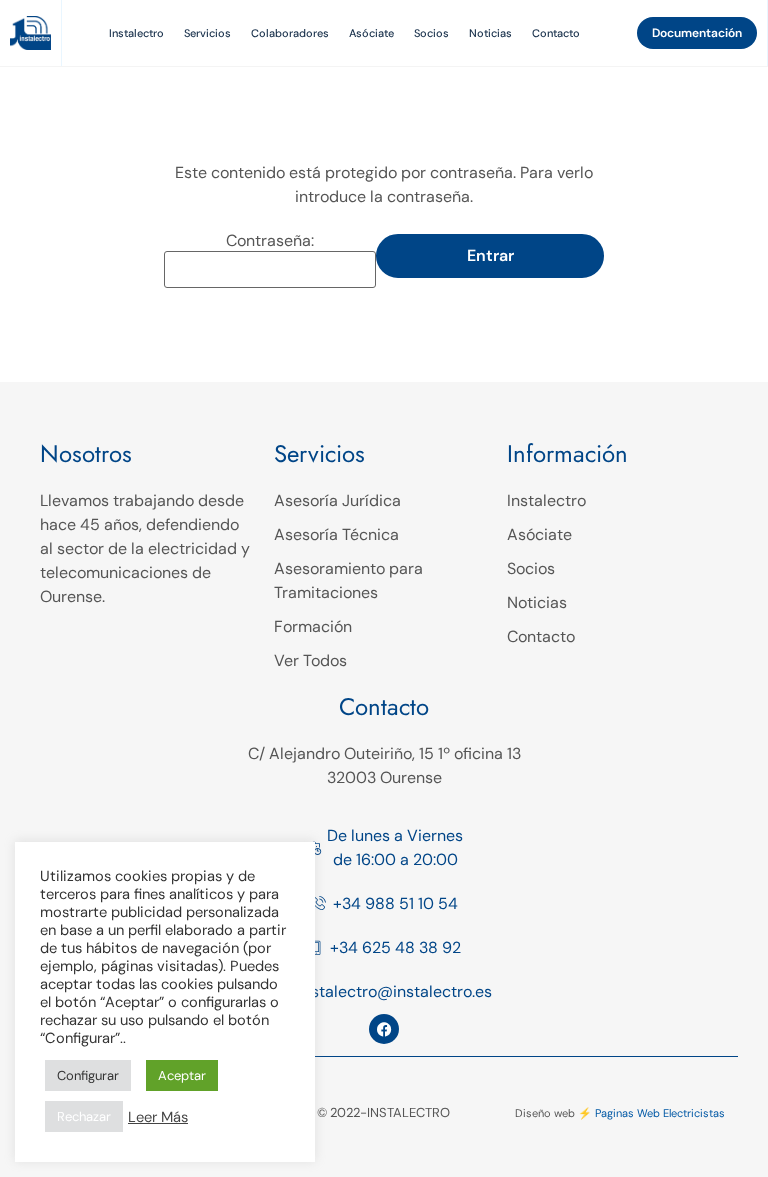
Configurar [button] (88, 1075)
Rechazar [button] (84, 1116)
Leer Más (158, 1117)
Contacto (556, 33)
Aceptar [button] (182, 1075)
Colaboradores (290, 33)
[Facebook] (384, 1029)
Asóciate (371, 33)
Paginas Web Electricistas (660, 1113)
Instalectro (136, 33)
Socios (431, 33)
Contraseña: (270, 241)
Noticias (490, 33)
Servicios (207, 33)
